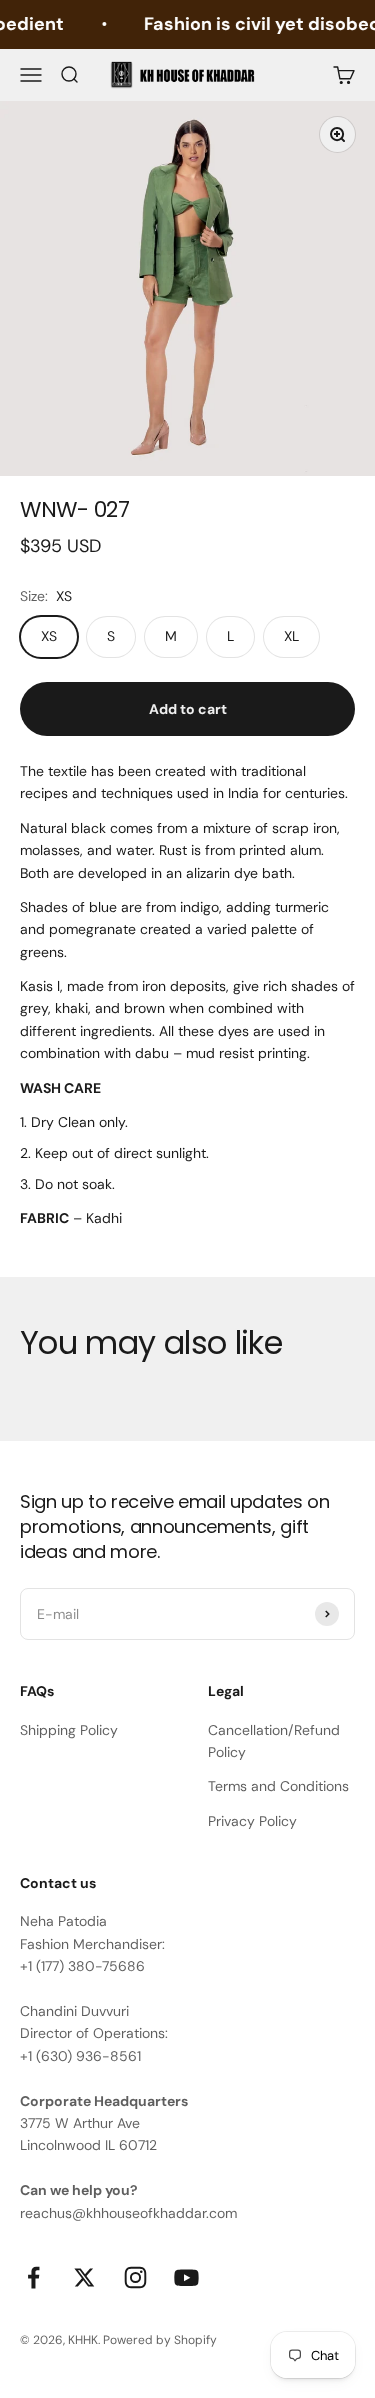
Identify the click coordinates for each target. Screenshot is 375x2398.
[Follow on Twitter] (84, 2277)
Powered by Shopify (160, 2340)
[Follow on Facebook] (33, 2277)
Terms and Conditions (278, 1786)
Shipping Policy (69, 1730)
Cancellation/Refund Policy (274, 1741)
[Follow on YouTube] (186, 2277)
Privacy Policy (252, 1821)
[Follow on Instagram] (135, 2277)
